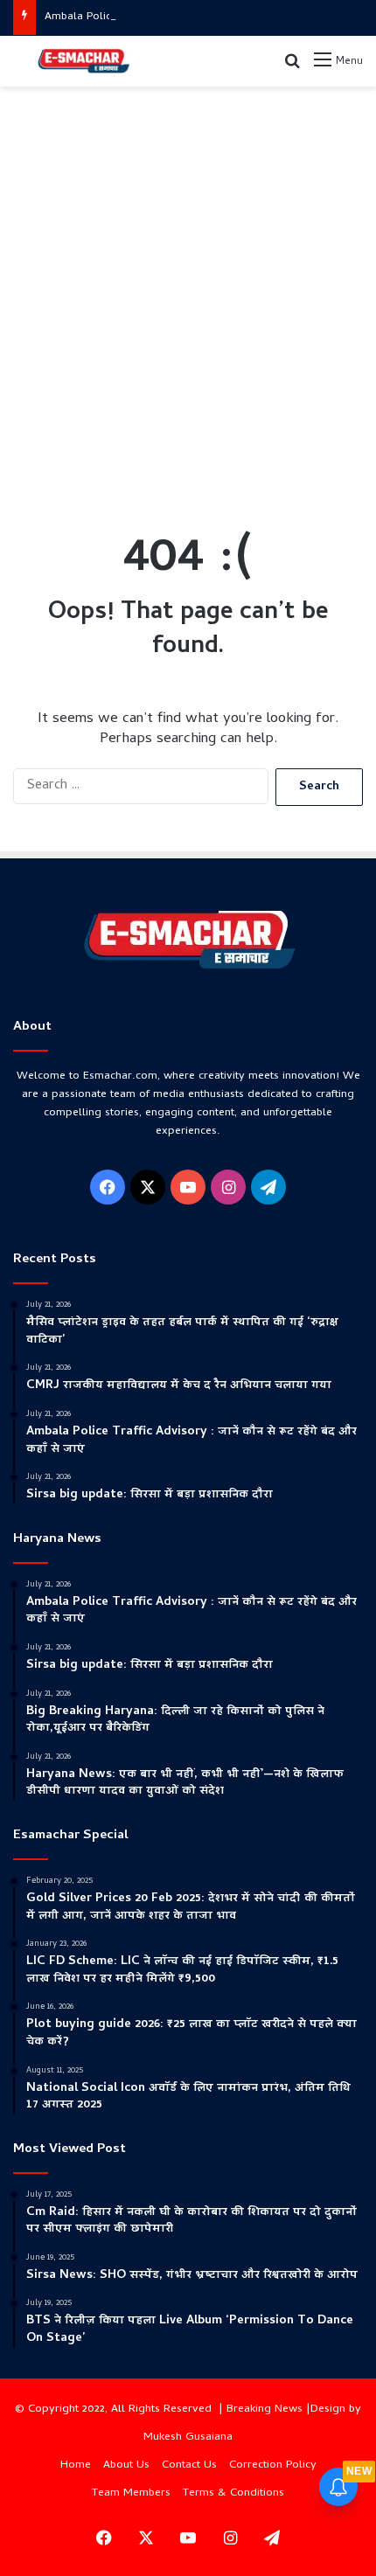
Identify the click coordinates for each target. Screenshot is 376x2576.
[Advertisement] (188, 292)
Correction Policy (273, 2465)
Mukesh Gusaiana (188, 2437)
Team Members (131, 2493)
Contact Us (189, 2465)
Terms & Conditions (233, 2493)
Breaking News (265, 2409)
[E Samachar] (83, 61)
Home (76, 2465)
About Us (126, 2465)
